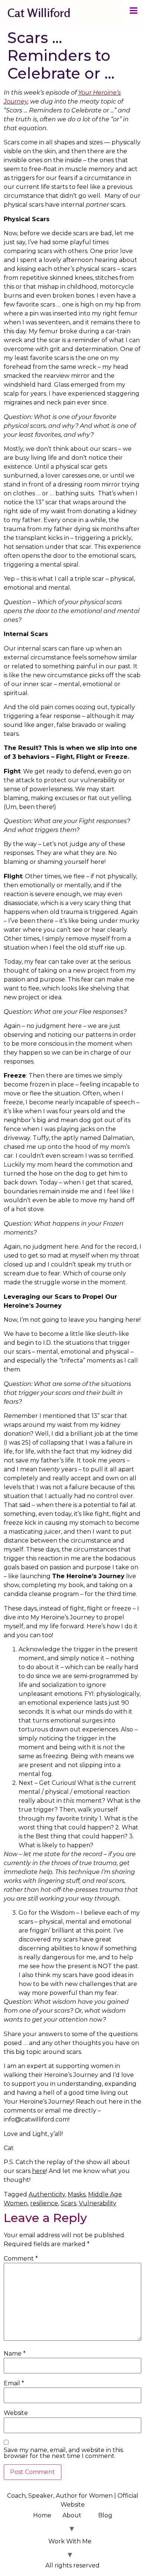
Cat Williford (39, 13)
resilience (44, 2203)
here (39, 2171)
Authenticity (47, 2194)
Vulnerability (98, 2203)
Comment (21, 2259)
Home (42, 2515)
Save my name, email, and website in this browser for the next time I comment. (63, 2453)
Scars (68, 2203)
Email (14, 2383)
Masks (77, 2194)
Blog (105, 2515)
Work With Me (70, 2541)
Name (15, 2354)
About (72, 2515)
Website (16, 2413)
